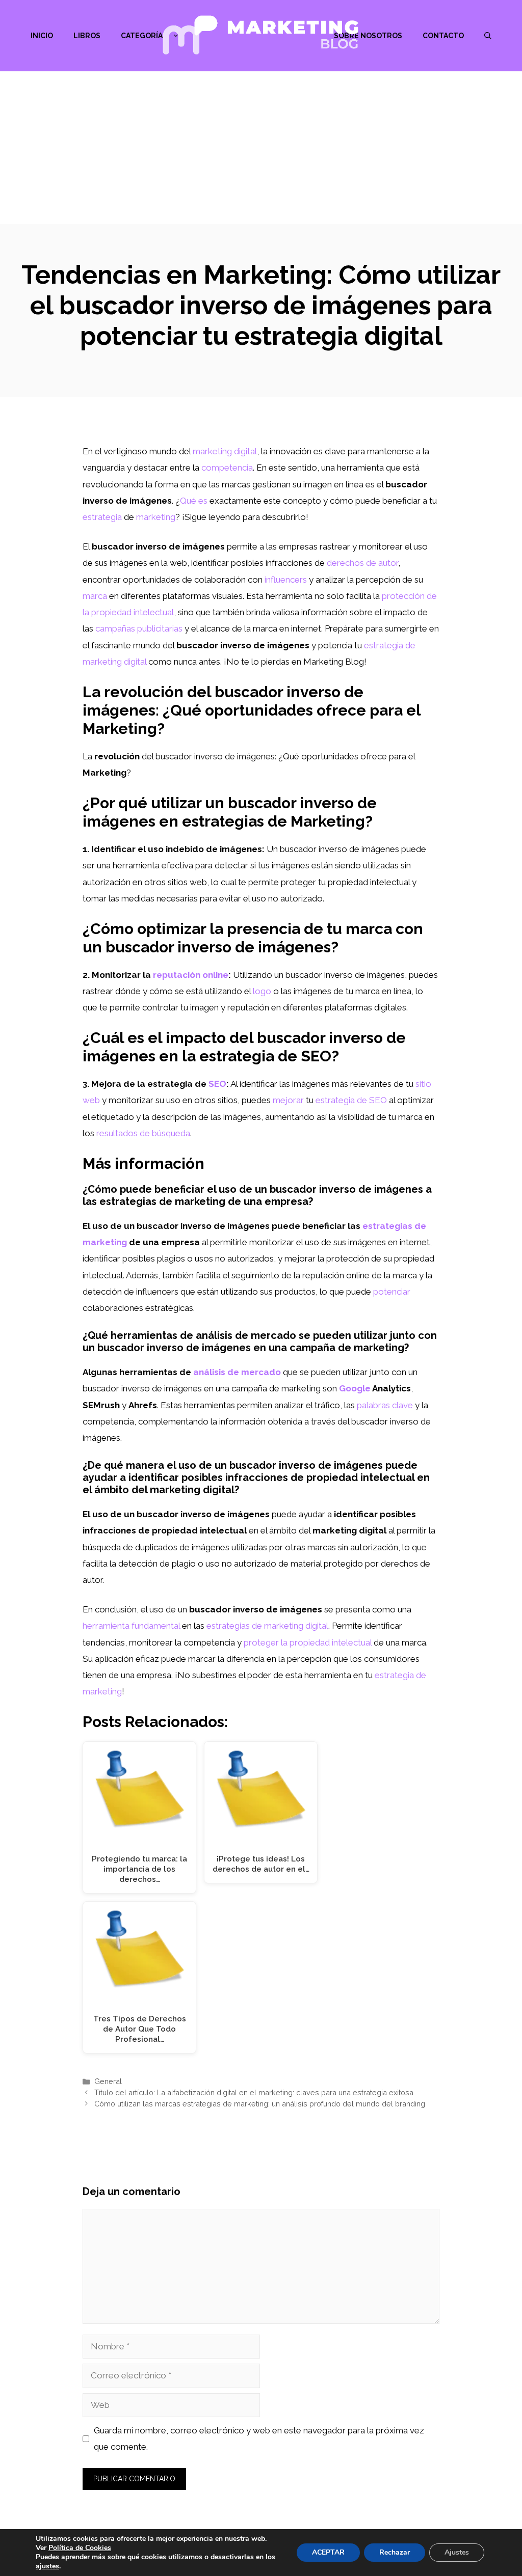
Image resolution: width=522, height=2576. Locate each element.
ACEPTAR (328, 2552)
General (108, 2081)
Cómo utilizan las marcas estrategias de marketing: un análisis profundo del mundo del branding (260, 2104)
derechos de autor (362, 563)
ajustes (47, 2566)
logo (262, 991)
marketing (156, 517)
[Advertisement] (261, 148)
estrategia (102, 517)
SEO (217, 1084)
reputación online (191, 975)
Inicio (42, 36)
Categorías (144, 36)
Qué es (194, 501)
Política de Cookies (80, 2548)
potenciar (392, 1292)
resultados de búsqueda (143, 1133)
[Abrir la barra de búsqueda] (488, 36)
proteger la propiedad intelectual (308, 1642)
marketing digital (225, 451)
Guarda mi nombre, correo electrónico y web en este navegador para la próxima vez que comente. (259, 2438)
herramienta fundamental (131, 1626)
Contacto (443, 36)
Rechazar (395, 2552)
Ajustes (457, 2552)
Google (355, 1388)
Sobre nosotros (368, 36)
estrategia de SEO (351, 1100)
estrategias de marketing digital (267, 1626)
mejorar (288, 1100)
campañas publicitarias (139, 628)
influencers (286, 580)
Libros (87, 36)
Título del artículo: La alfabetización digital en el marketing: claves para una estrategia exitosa (254, 2092)
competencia (227, 468)
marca (95, 596)
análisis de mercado (237, 1372)
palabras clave (385, 1405)
